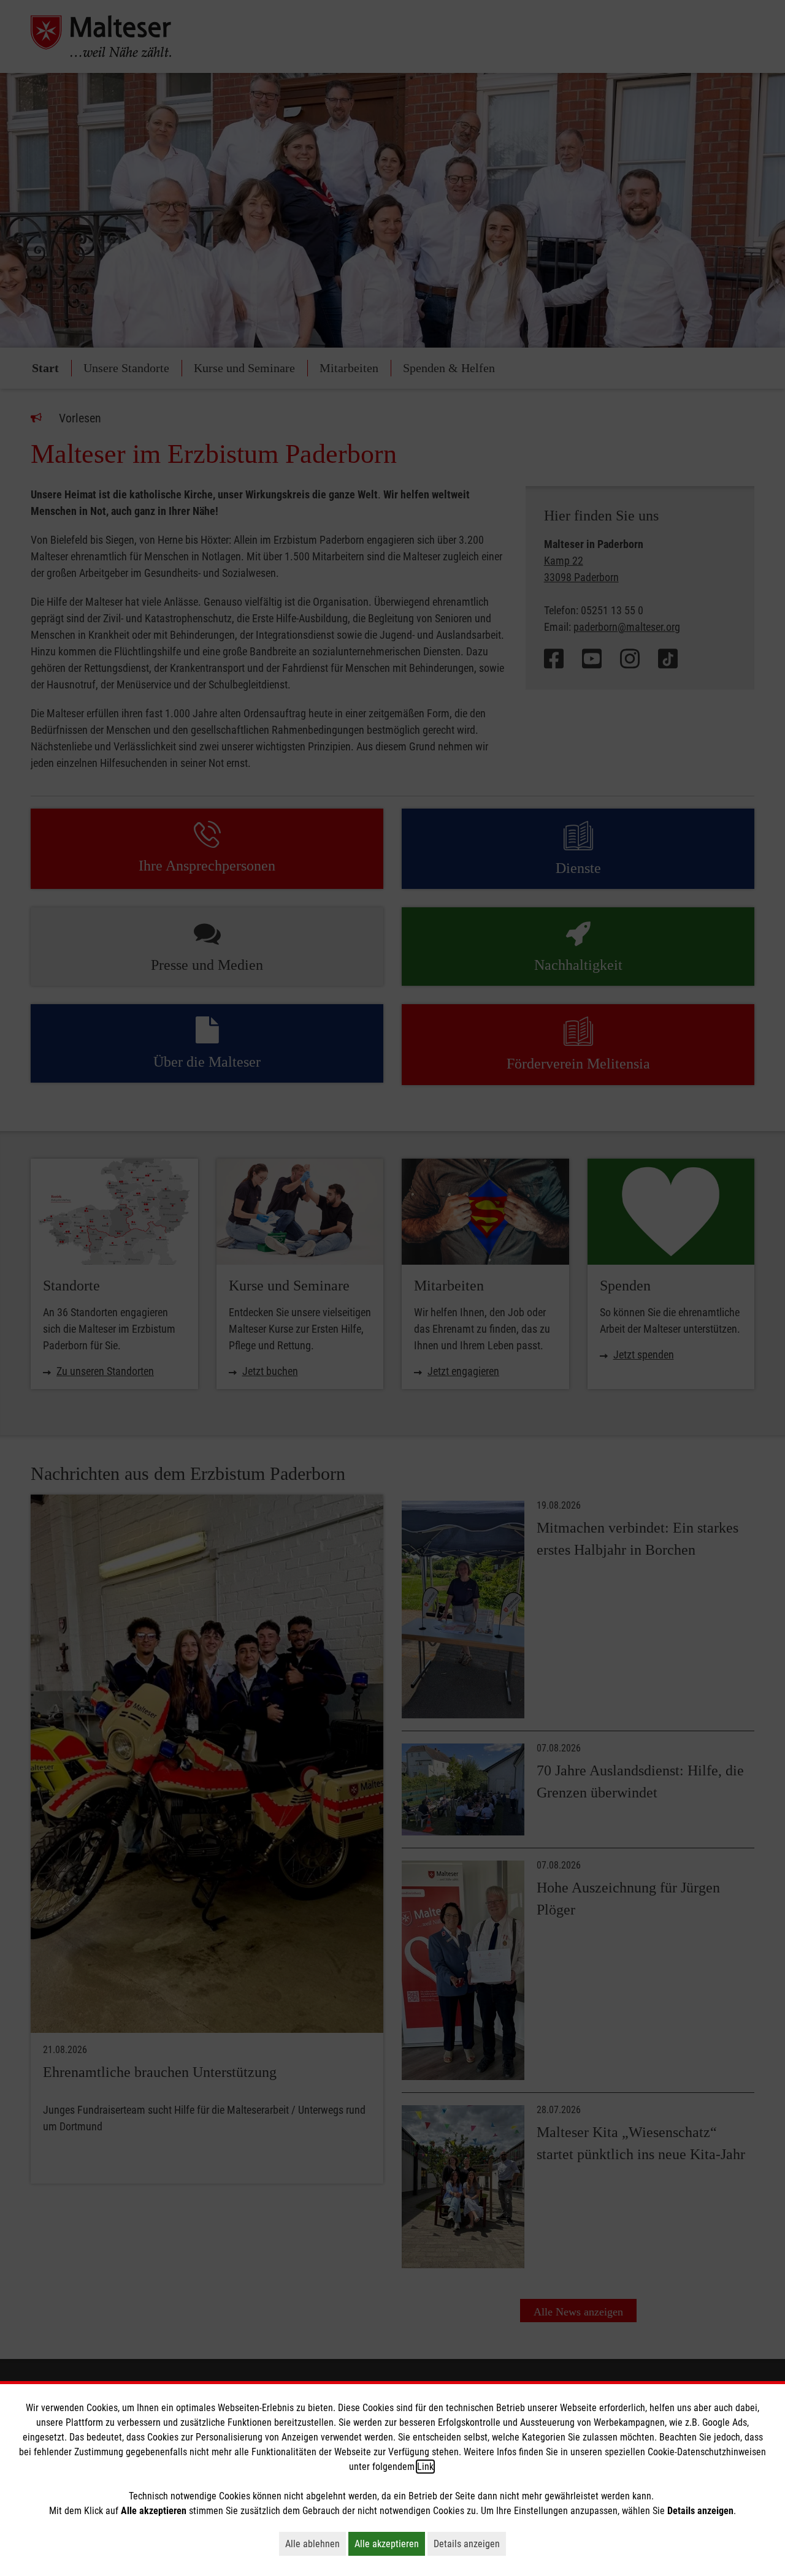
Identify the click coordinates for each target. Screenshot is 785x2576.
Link (425, 2467)
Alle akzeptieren (390, 2544)
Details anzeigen (470, 2544)
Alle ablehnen (316, 2544)
